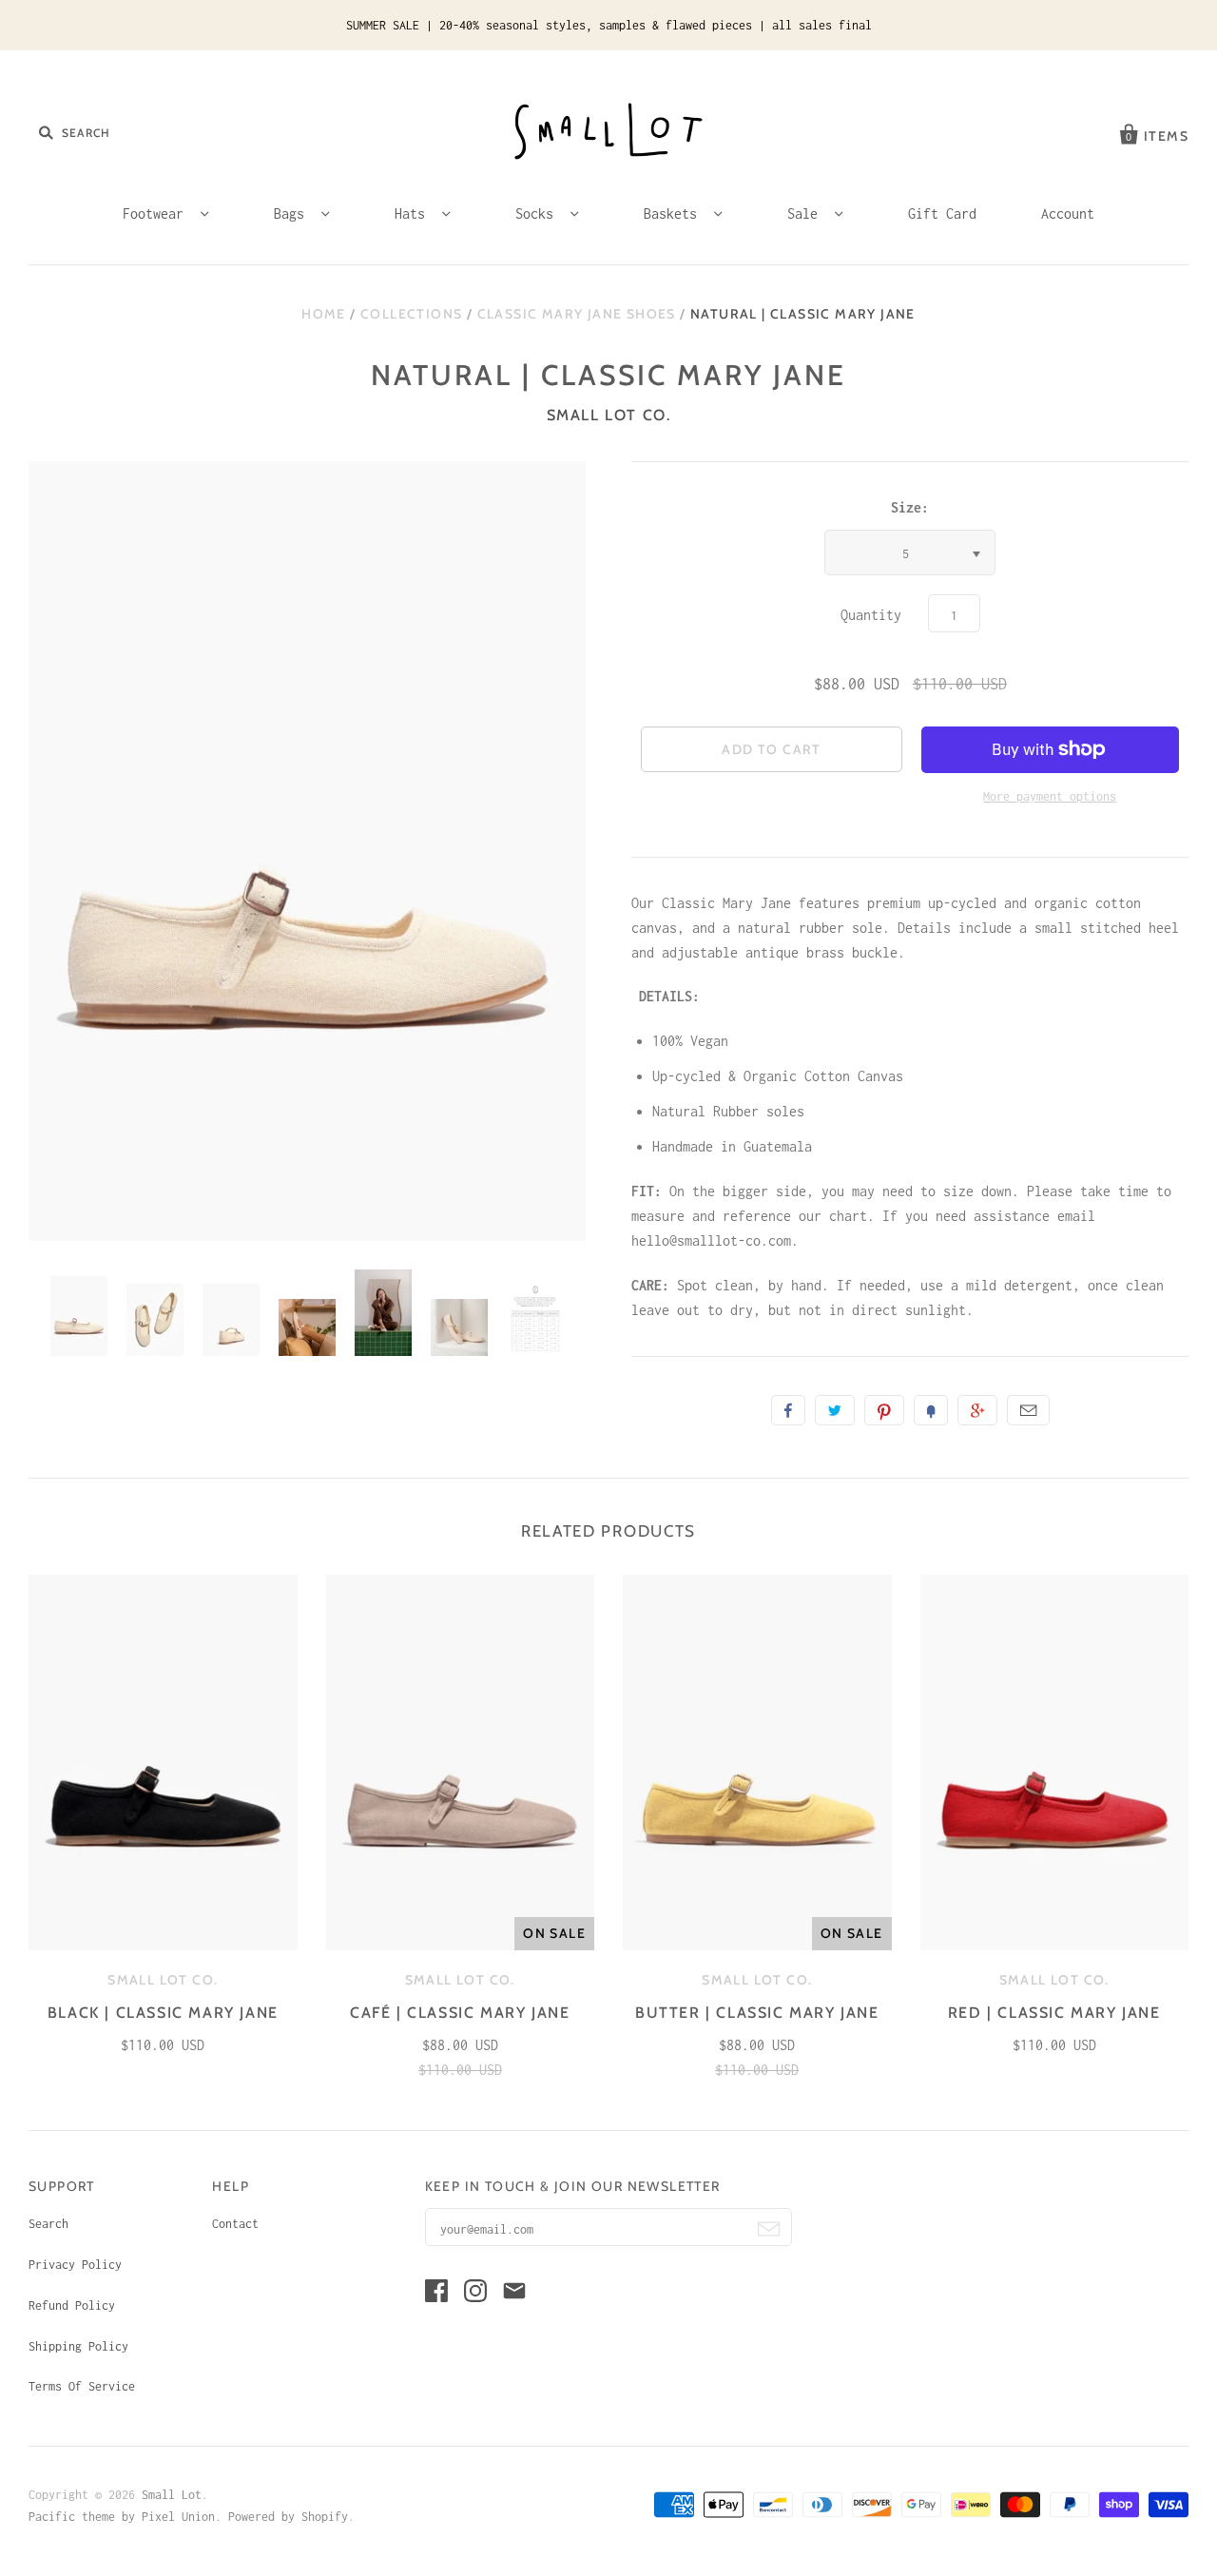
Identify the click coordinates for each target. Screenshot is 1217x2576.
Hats (414, 213)
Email (1028, 1410)
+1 (977, 1410)
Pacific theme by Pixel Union (122, 2517)
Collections (411, 314)
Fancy (931, 1410)
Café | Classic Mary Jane (460, 2013)
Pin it (884, 1410)
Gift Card (942, 213)
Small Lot (172, 2495)
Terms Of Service (82, 2386)
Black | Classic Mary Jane (163, 2013)
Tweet (835, 1410)
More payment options (1050, 796)
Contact (235, 2224)
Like (788, 1410)
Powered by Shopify (288, 2517)
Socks (538, 213)
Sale (806, 213)
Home (324, 314)
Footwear (157, 213)
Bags (293, 213)
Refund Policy (72, 2305)
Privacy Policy (75, 2265)
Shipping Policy (78, 2346)
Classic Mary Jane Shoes (577, 314)
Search (48, 2224)
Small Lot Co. (609, 415)
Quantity (871, 615)
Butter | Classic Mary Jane (757, 2013)
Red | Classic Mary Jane (1054, 2013)
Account (1068, 213)
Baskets (674, 213)
